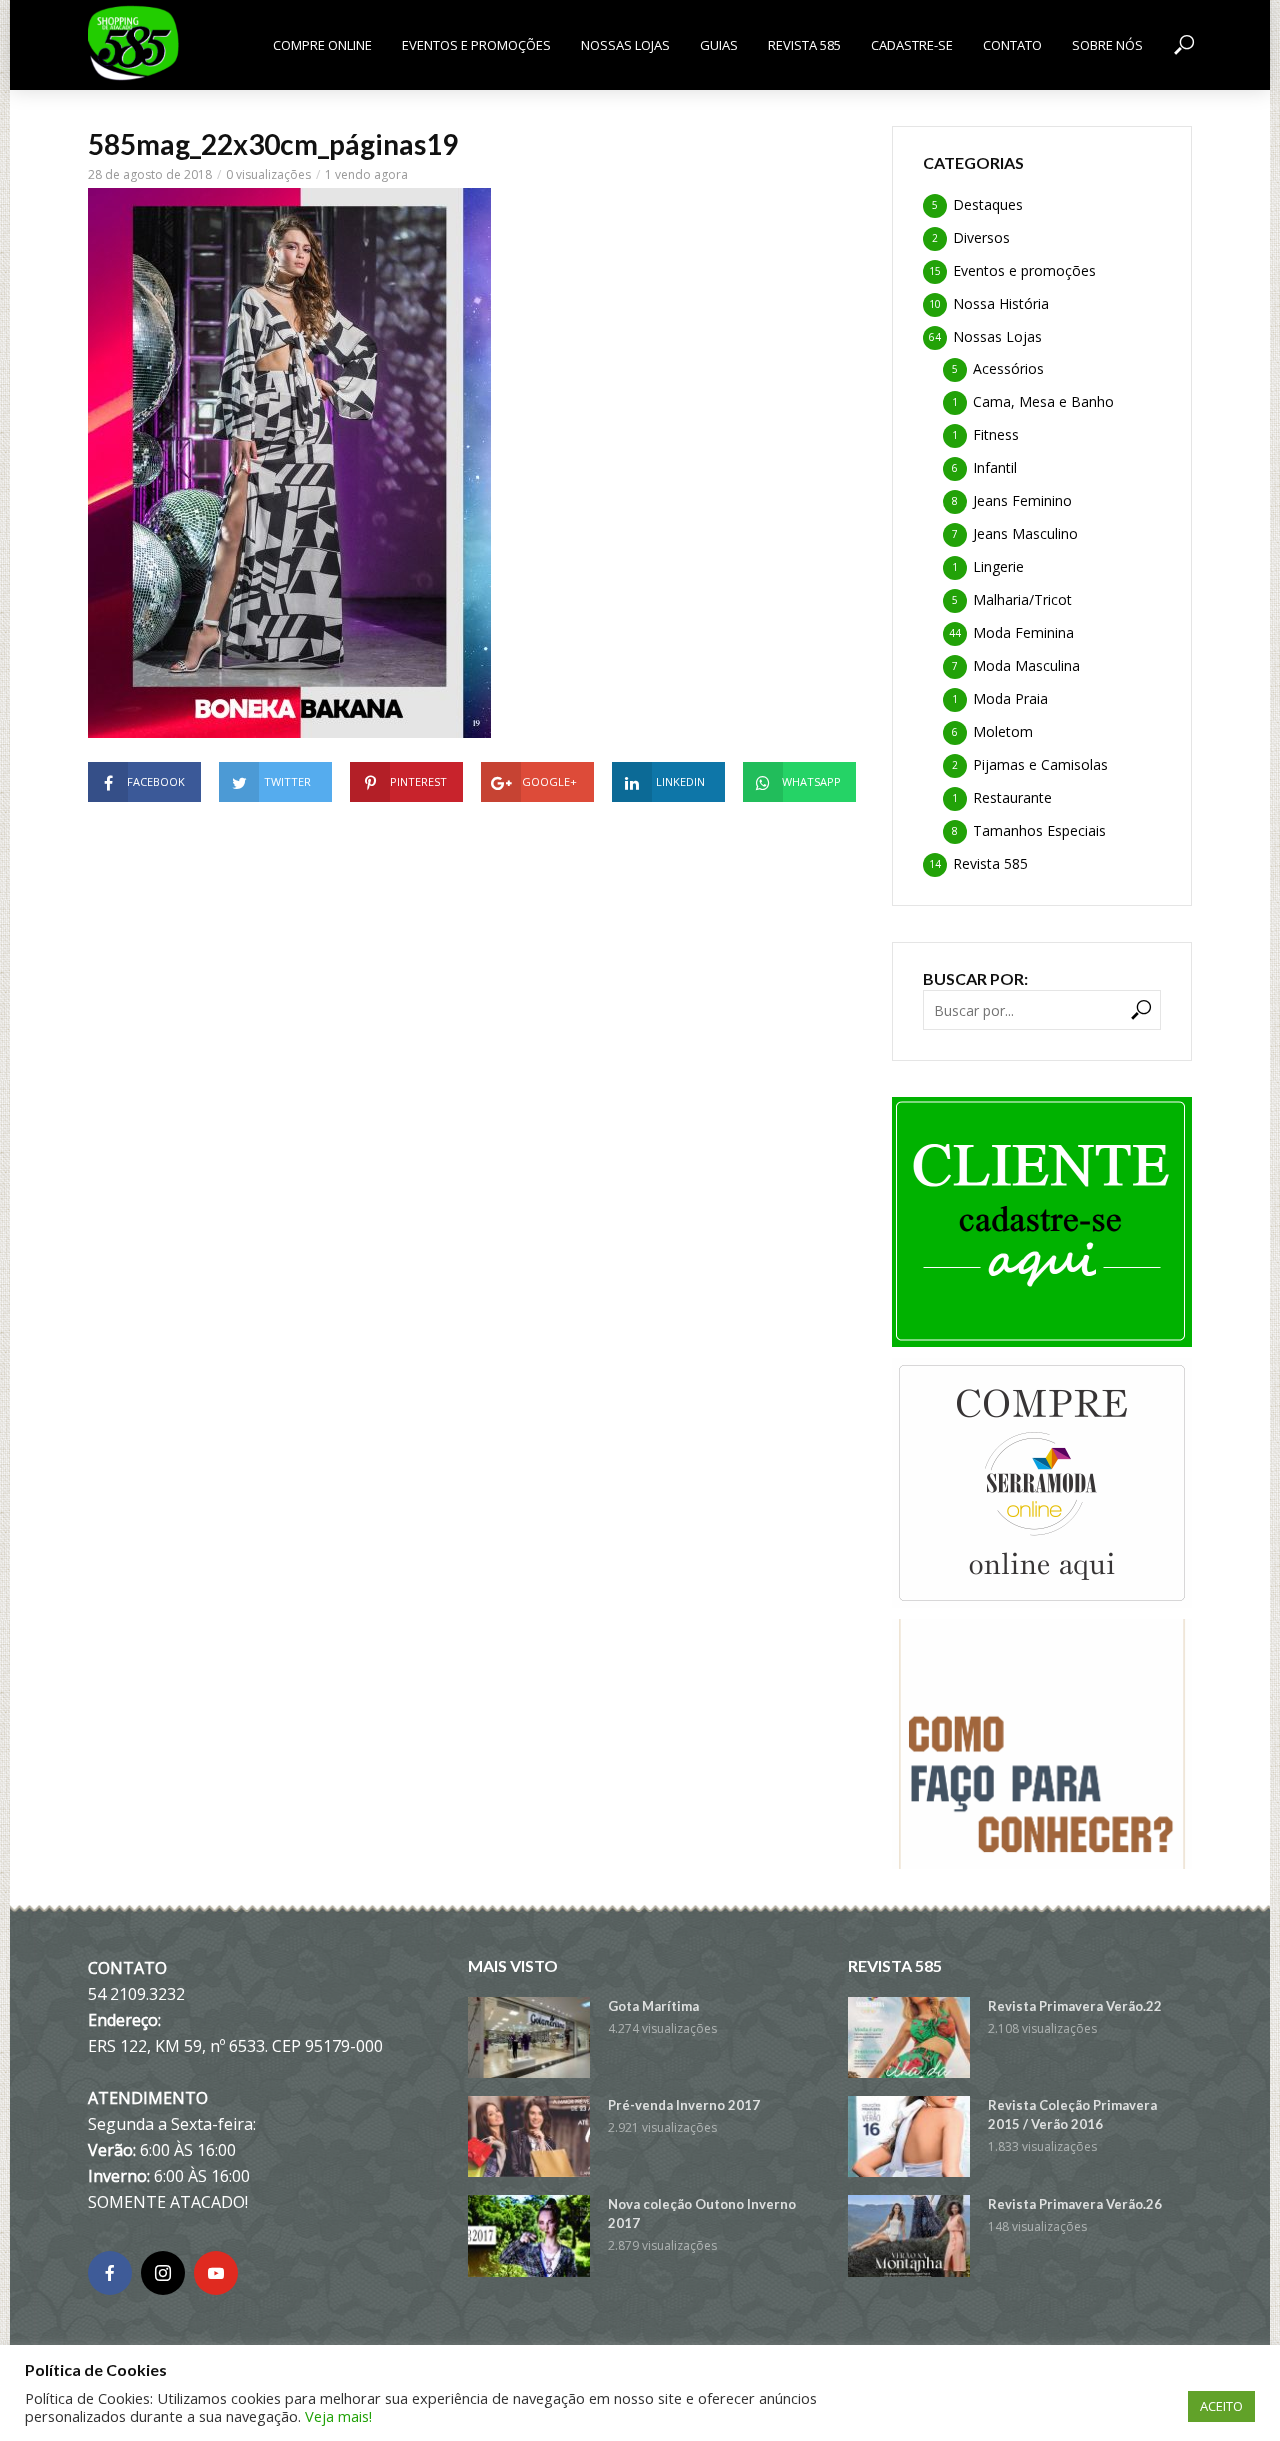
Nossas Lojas (625, 45)
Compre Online (322, 45)
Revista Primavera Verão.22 (1075, 2006)
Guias (719, 45)
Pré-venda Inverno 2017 (684, 2105)
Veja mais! (338, 2416)
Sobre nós (1107, 45)
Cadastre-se (912, 45)
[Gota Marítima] (529, 2037)
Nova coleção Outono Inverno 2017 (702, 2213)
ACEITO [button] (1221, 2406)
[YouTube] (216, 2273)
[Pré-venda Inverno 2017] (529, 2136)
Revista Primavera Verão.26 (1075, 2204)
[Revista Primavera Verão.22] (909, 2037)
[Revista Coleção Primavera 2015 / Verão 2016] (909, 2136)
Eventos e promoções (476, 45)
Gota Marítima (653, 2006)
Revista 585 (804, 45)
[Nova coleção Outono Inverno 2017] (529, 2235)
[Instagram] (163, 2273)
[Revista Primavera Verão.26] (909, 2235)
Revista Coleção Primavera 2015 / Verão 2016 (1072, 2114)
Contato (1012, 45)
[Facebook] (110, 2273)
